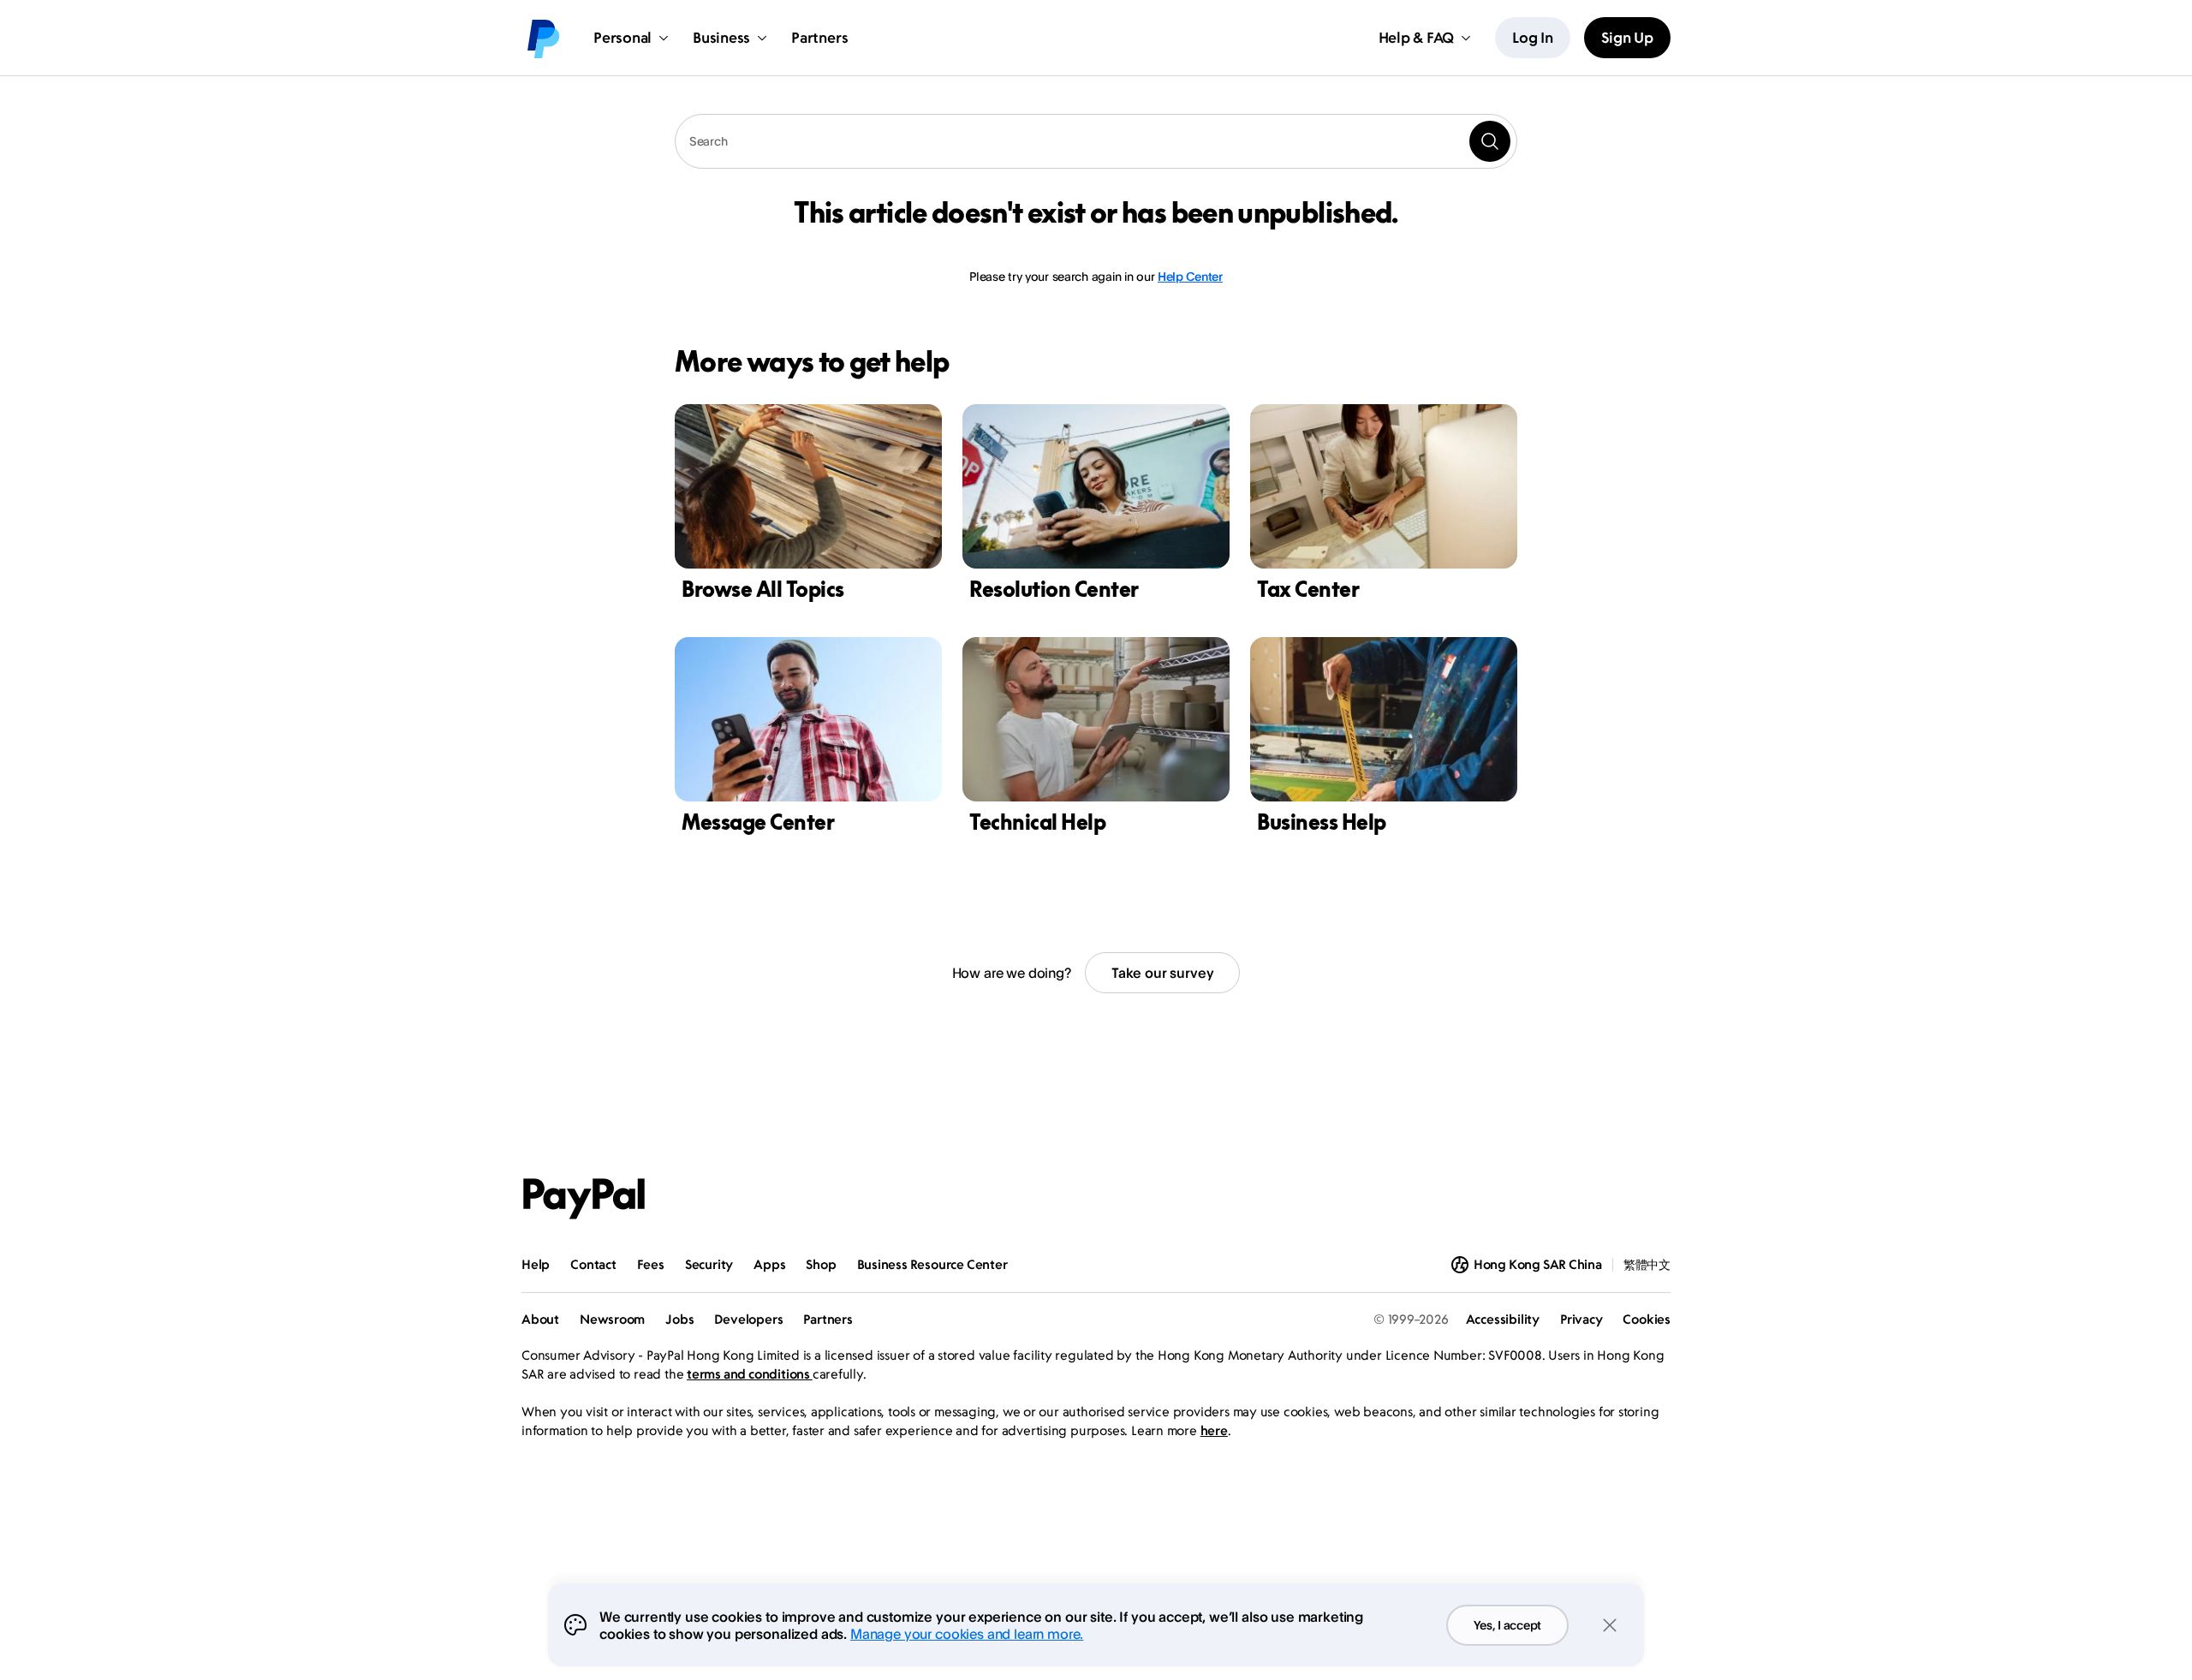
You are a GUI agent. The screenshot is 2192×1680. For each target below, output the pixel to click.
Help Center (1190, 276)
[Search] (1490, 141)
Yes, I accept (1507, 1625)
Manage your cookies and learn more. (967, 1634)
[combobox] (1096, 141)
